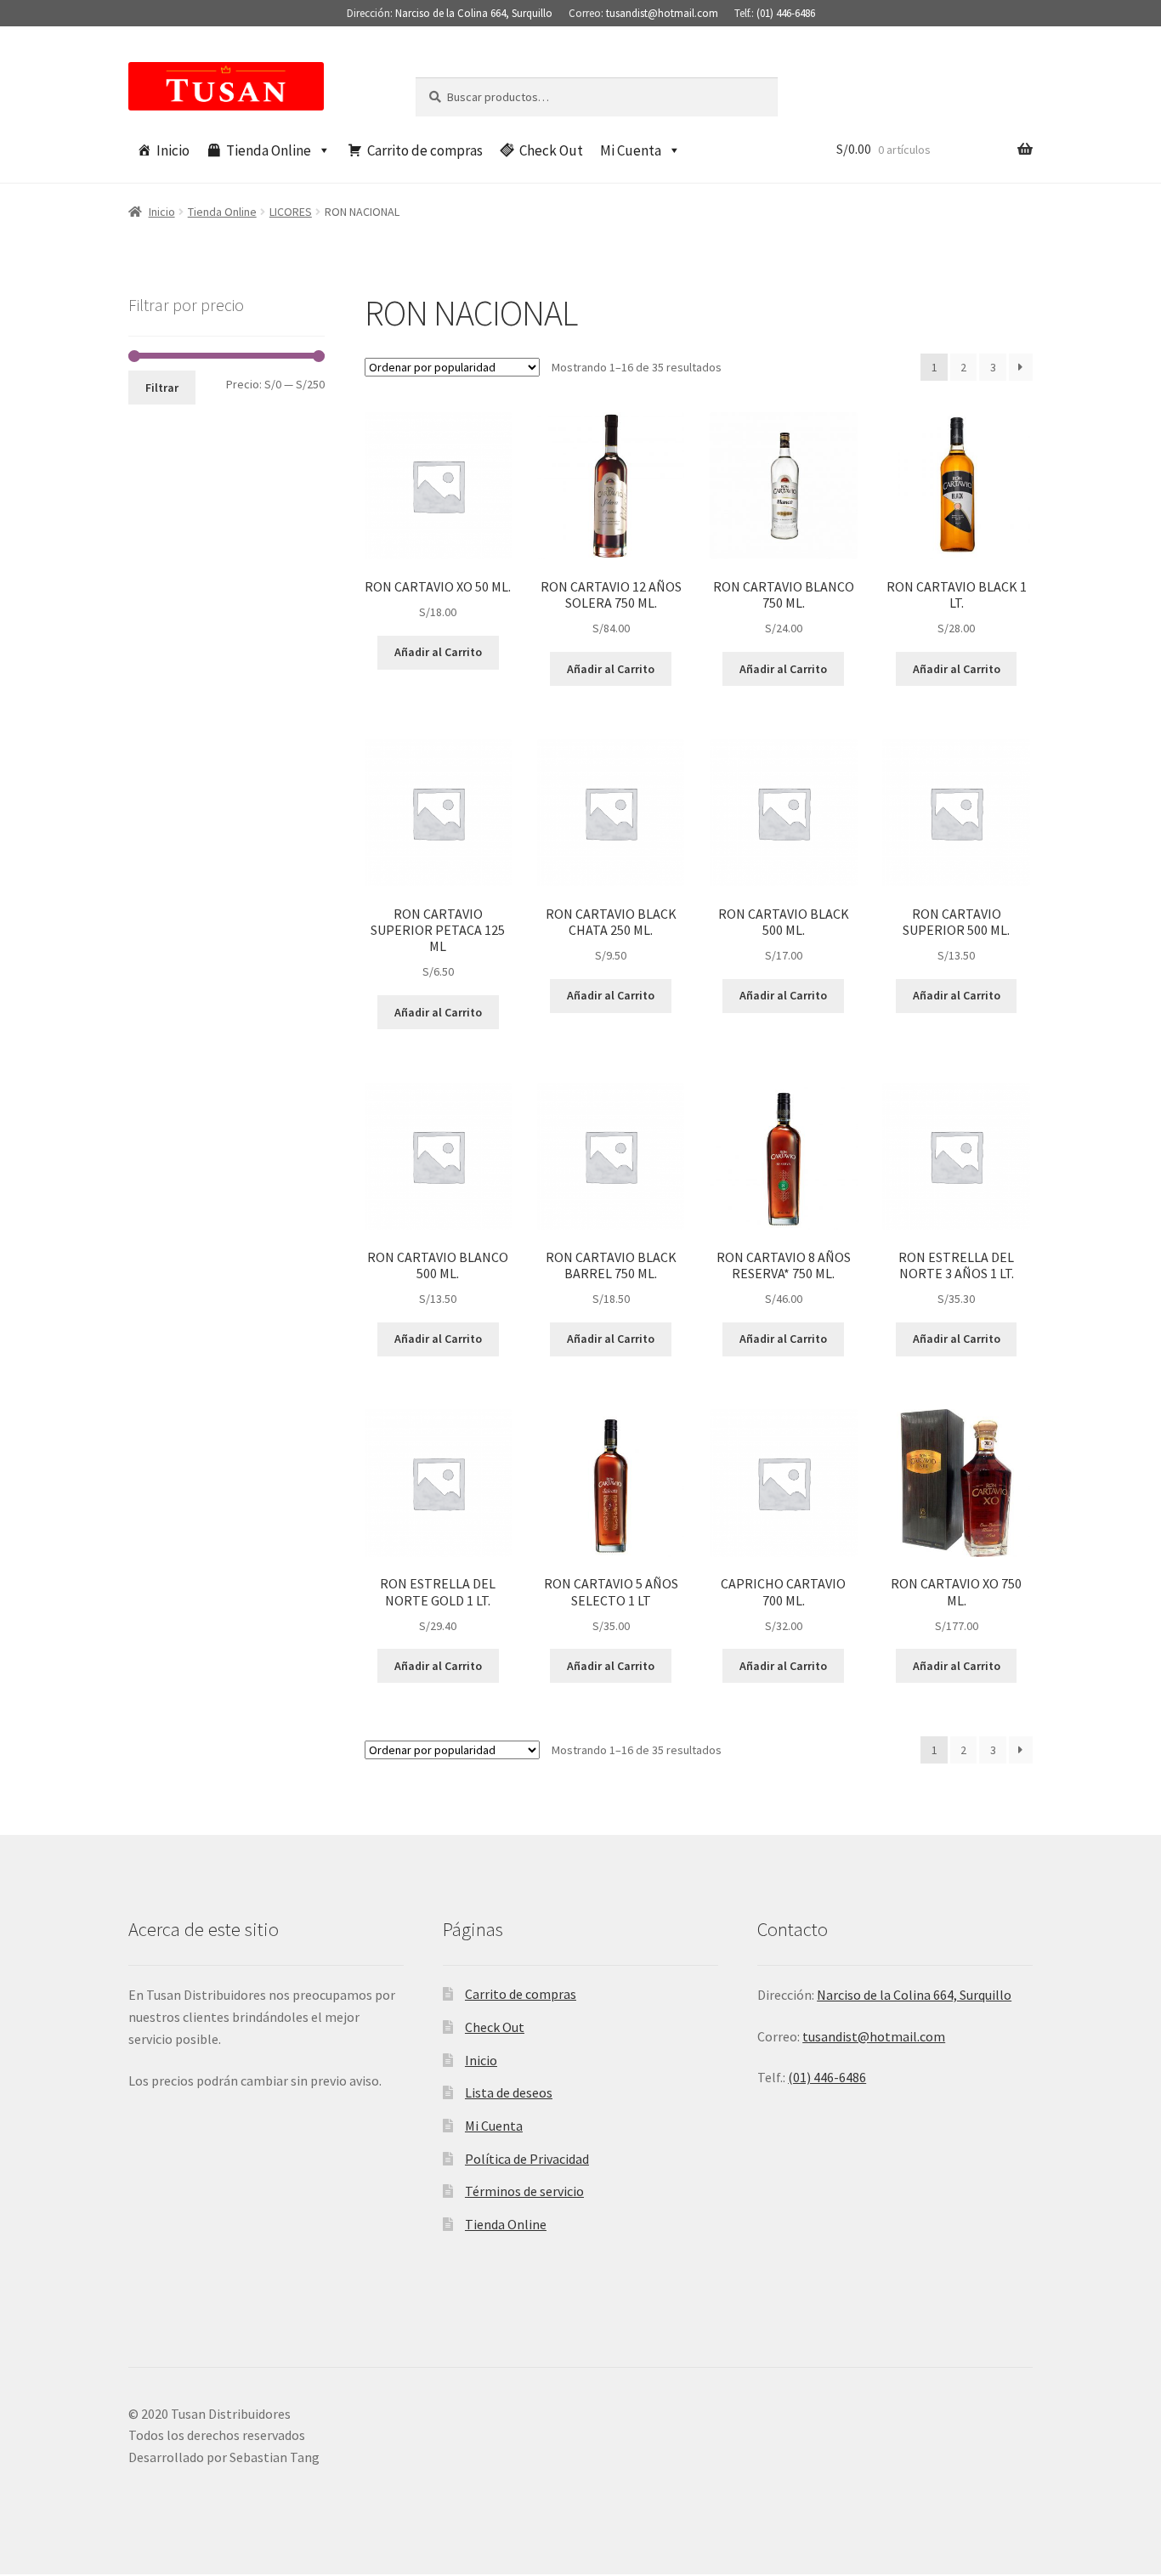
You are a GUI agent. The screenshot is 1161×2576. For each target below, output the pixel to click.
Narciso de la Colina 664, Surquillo (474, 13)
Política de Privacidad (527, 2159)
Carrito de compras (425, 150)
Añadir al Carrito (438, 652)
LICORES (291, 212)
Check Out (551, 150)
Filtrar (162, 388)
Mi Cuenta (631, 150)
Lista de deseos (509, 2092)
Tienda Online (269, 150)
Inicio (173, 150)
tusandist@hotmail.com (662, 13)
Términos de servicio (524, 2191)
